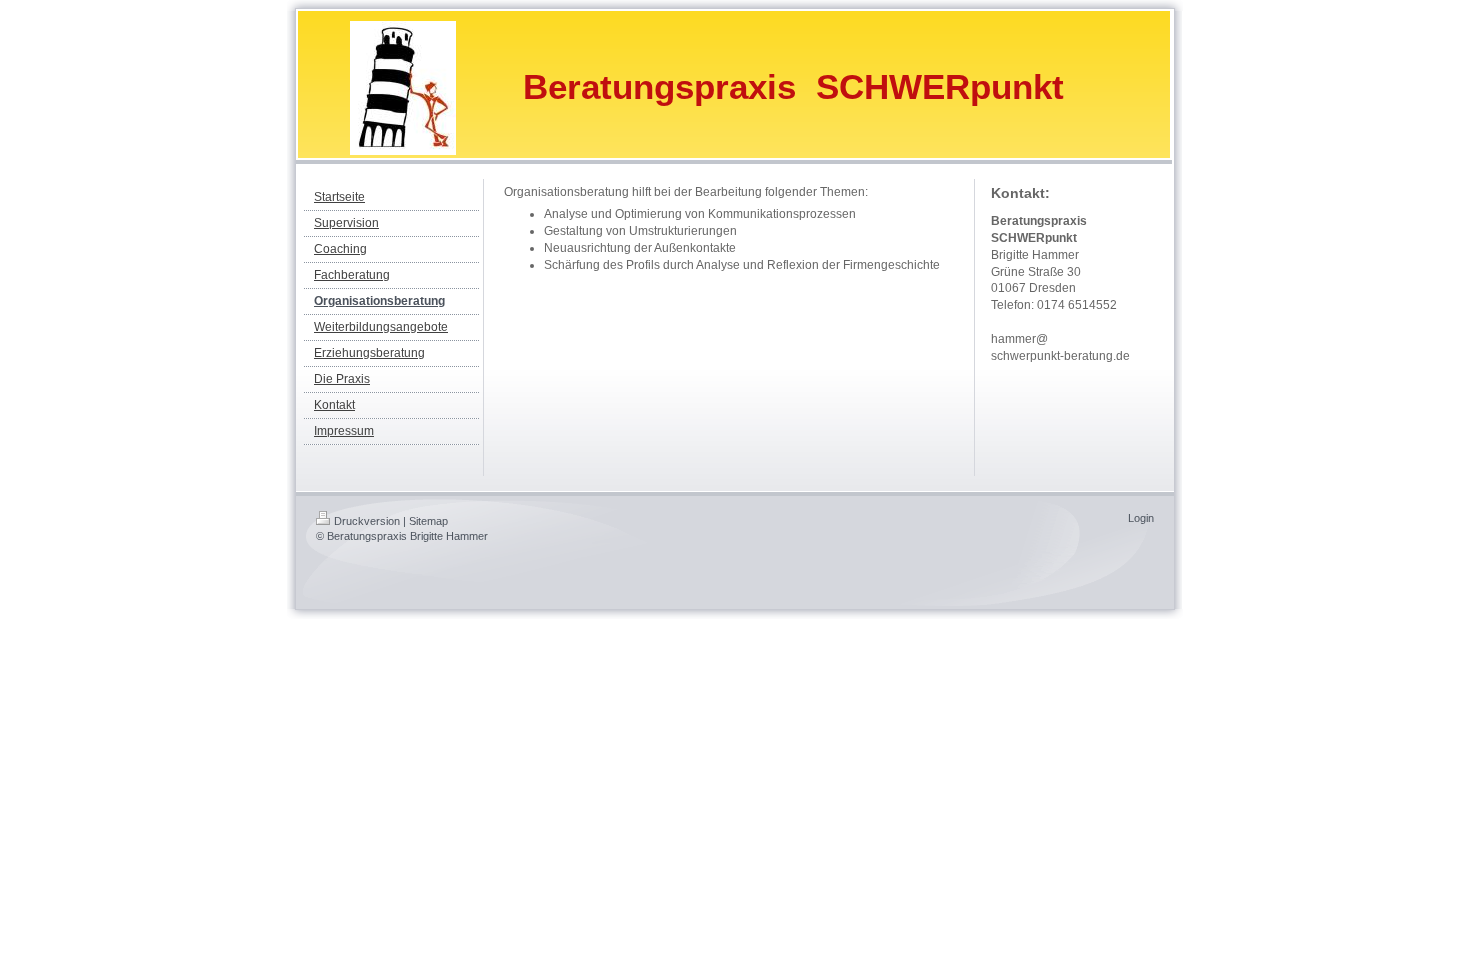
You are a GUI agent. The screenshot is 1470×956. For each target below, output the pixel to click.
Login (1141, 518)
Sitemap (428, 521)
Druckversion (367, 521)
